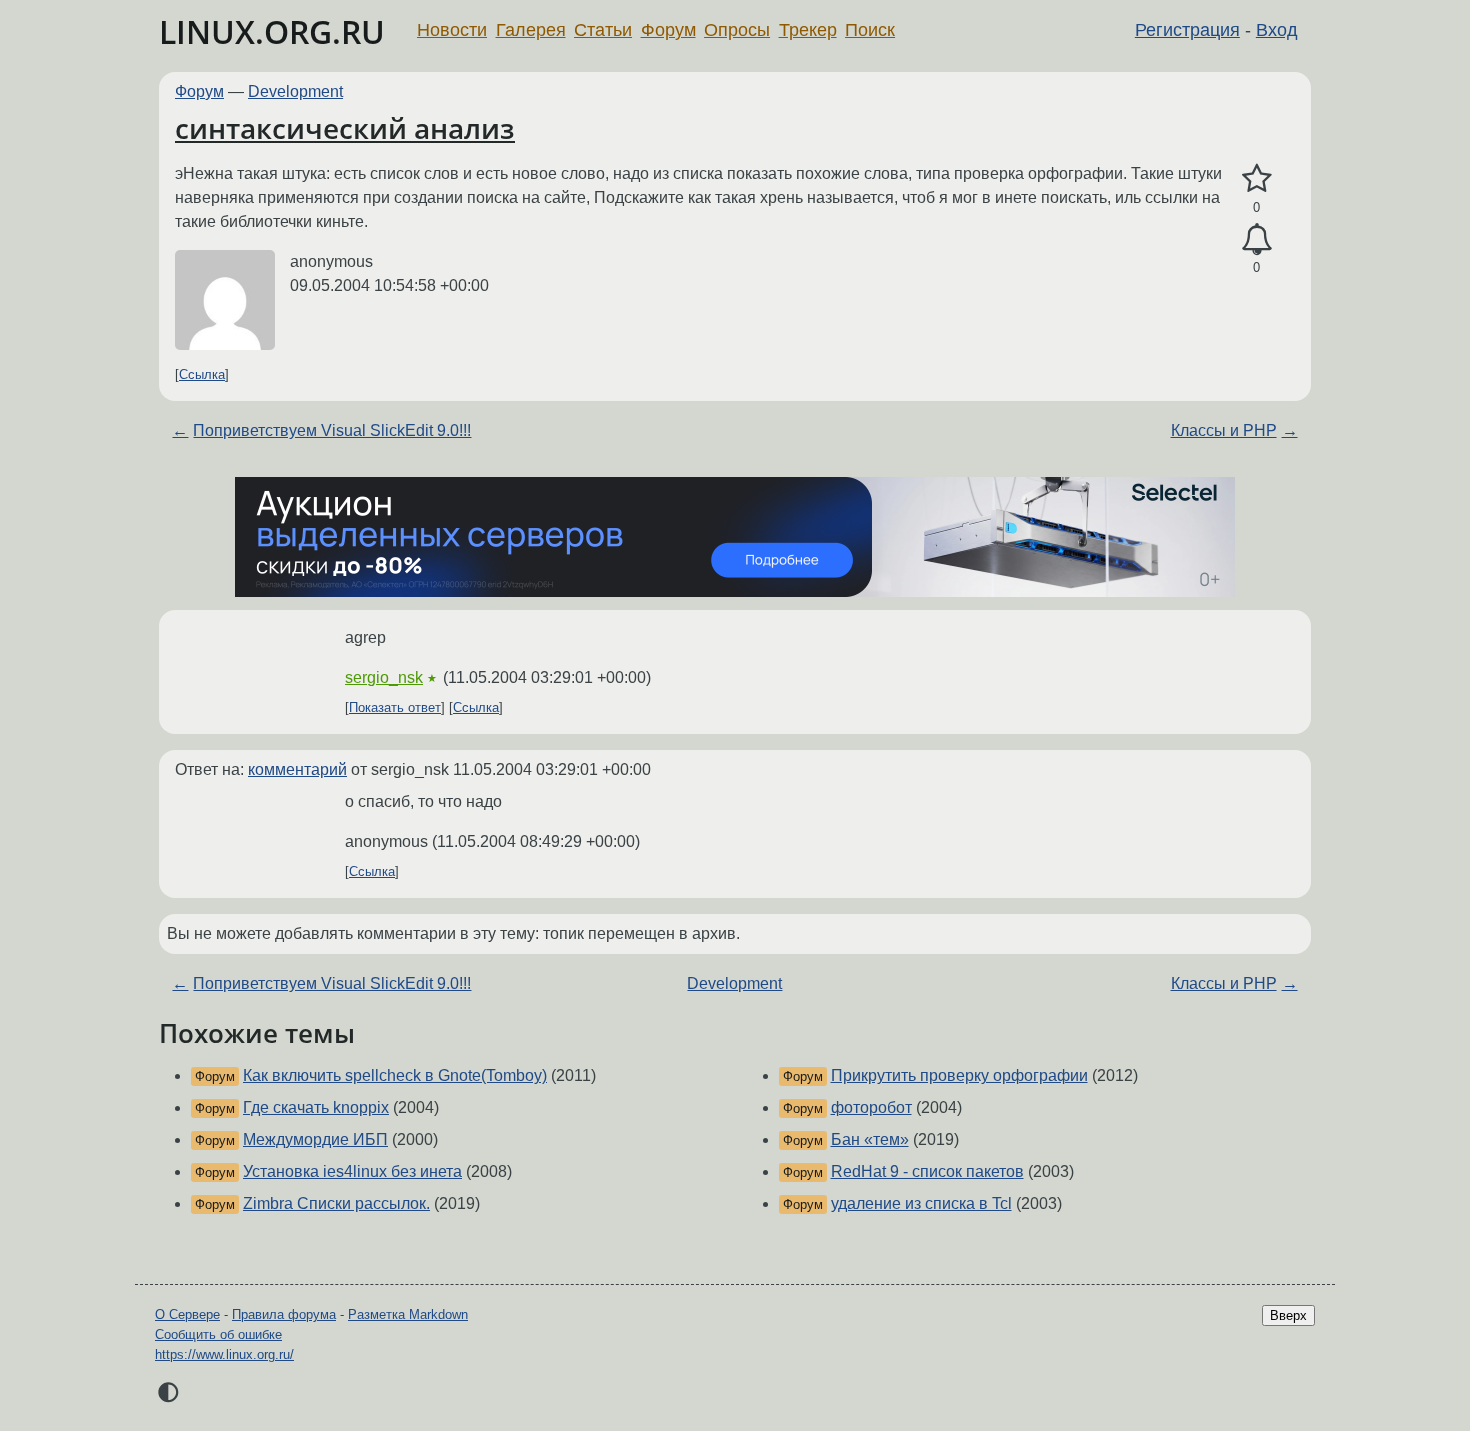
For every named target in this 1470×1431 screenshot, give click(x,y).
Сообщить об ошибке (218, 1334)
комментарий (297, 769)
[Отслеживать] (1256, 240)
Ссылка (202, 374)
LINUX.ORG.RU (272, 31)
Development (295, 91)
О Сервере (187, 1314)
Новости (452, 30)
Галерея (531, 30)
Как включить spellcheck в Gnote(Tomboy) (395, 1075)
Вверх (1288, 1315)
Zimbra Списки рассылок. (336, 1203)
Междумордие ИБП (315, 1139)
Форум (668, 30)
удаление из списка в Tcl (921, 1203)
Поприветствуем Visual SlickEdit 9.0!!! (332, 430)
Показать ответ (395, 707)
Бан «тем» (870, 1139)
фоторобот (871, 1107)
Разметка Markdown (408, 1314)
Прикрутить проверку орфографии (959, 1075)
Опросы (737, 30)
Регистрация (1187, 30)
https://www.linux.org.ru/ (224, 1354)
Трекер (808, 30)
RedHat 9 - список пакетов (927, 1171)
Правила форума (284, 1314)
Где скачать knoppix (316, 1107)
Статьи (603, 30)
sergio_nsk (384, 677)
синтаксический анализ (345, 128)
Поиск (870, 30)
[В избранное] (1256, 179)
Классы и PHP (1224, 430)
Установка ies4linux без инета (352, 1171)
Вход (1277, 30)
